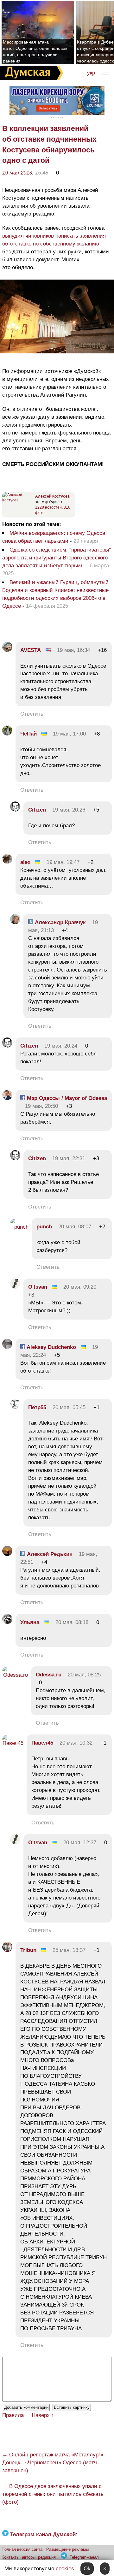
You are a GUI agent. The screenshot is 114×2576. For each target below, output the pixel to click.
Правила (13, 2415)
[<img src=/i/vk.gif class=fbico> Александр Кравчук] (15, 922)
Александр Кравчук (60, 922)
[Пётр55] (15, 1407)
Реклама (57, 117)
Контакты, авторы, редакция (29, 2557)
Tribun (28, 1950)
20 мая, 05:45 (69, 1407)
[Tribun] (7, 1950)
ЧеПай (28, 734)
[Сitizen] (15, 810)
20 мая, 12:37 (80, 1843)
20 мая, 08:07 (75, 1227)
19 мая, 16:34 (73, 650)
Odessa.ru (49, 1675)
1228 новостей (48, 507)
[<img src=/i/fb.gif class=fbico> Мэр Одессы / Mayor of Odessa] (7, 1098)
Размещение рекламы (67, 2549)
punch (44, 1227)
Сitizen (37, 810)
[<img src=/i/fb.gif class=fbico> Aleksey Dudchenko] (7, 1347)
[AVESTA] (7, 650)
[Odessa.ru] (15, 1675)
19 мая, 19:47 (63, 862)
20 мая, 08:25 (84, 1675)
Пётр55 (37, 1407)
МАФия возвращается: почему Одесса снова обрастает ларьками (54, 537)
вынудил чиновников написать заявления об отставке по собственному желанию (54, 240)
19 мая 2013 (17, 173)
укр (91, 73)
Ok (87, 2569)
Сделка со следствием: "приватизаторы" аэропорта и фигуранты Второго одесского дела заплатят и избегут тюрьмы (57, 558)
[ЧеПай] (7, 734)
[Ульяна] (7, 1622)
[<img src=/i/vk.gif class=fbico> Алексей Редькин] (7, 1554)
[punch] (19, 1227)
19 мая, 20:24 (61, 1046)
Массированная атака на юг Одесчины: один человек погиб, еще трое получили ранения (35, 51)
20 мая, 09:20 (80, 1287)
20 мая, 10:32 (76, 1743)
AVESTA (31, 650)
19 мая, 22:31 (69, 1158)
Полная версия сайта (22, 2549)
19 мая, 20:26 (69, 810)
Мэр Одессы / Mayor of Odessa (66, 1098)
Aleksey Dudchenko (51, 1347)
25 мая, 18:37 (69, 1950)
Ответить (32, 714)
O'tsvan (38, 1287)
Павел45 (42, 1743)
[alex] (7, 862)
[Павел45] (13, 1743)
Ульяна (30, 1622)
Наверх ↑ (43, 2415)
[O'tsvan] (15, 1287)
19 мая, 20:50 (41, 1106)
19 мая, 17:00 (69, 734)
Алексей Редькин (49, 1554)
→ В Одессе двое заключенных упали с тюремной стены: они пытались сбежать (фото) (53, 2494)
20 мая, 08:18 (72, 1622)
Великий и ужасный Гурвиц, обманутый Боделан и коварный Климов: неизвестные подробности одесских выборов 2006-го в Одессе (55, 594)
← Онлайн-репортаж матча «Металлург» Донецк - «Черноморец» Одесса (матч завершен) (53, 2463)
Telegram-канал (84, 2557)
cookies (65, 2569)
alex (25, 862)
